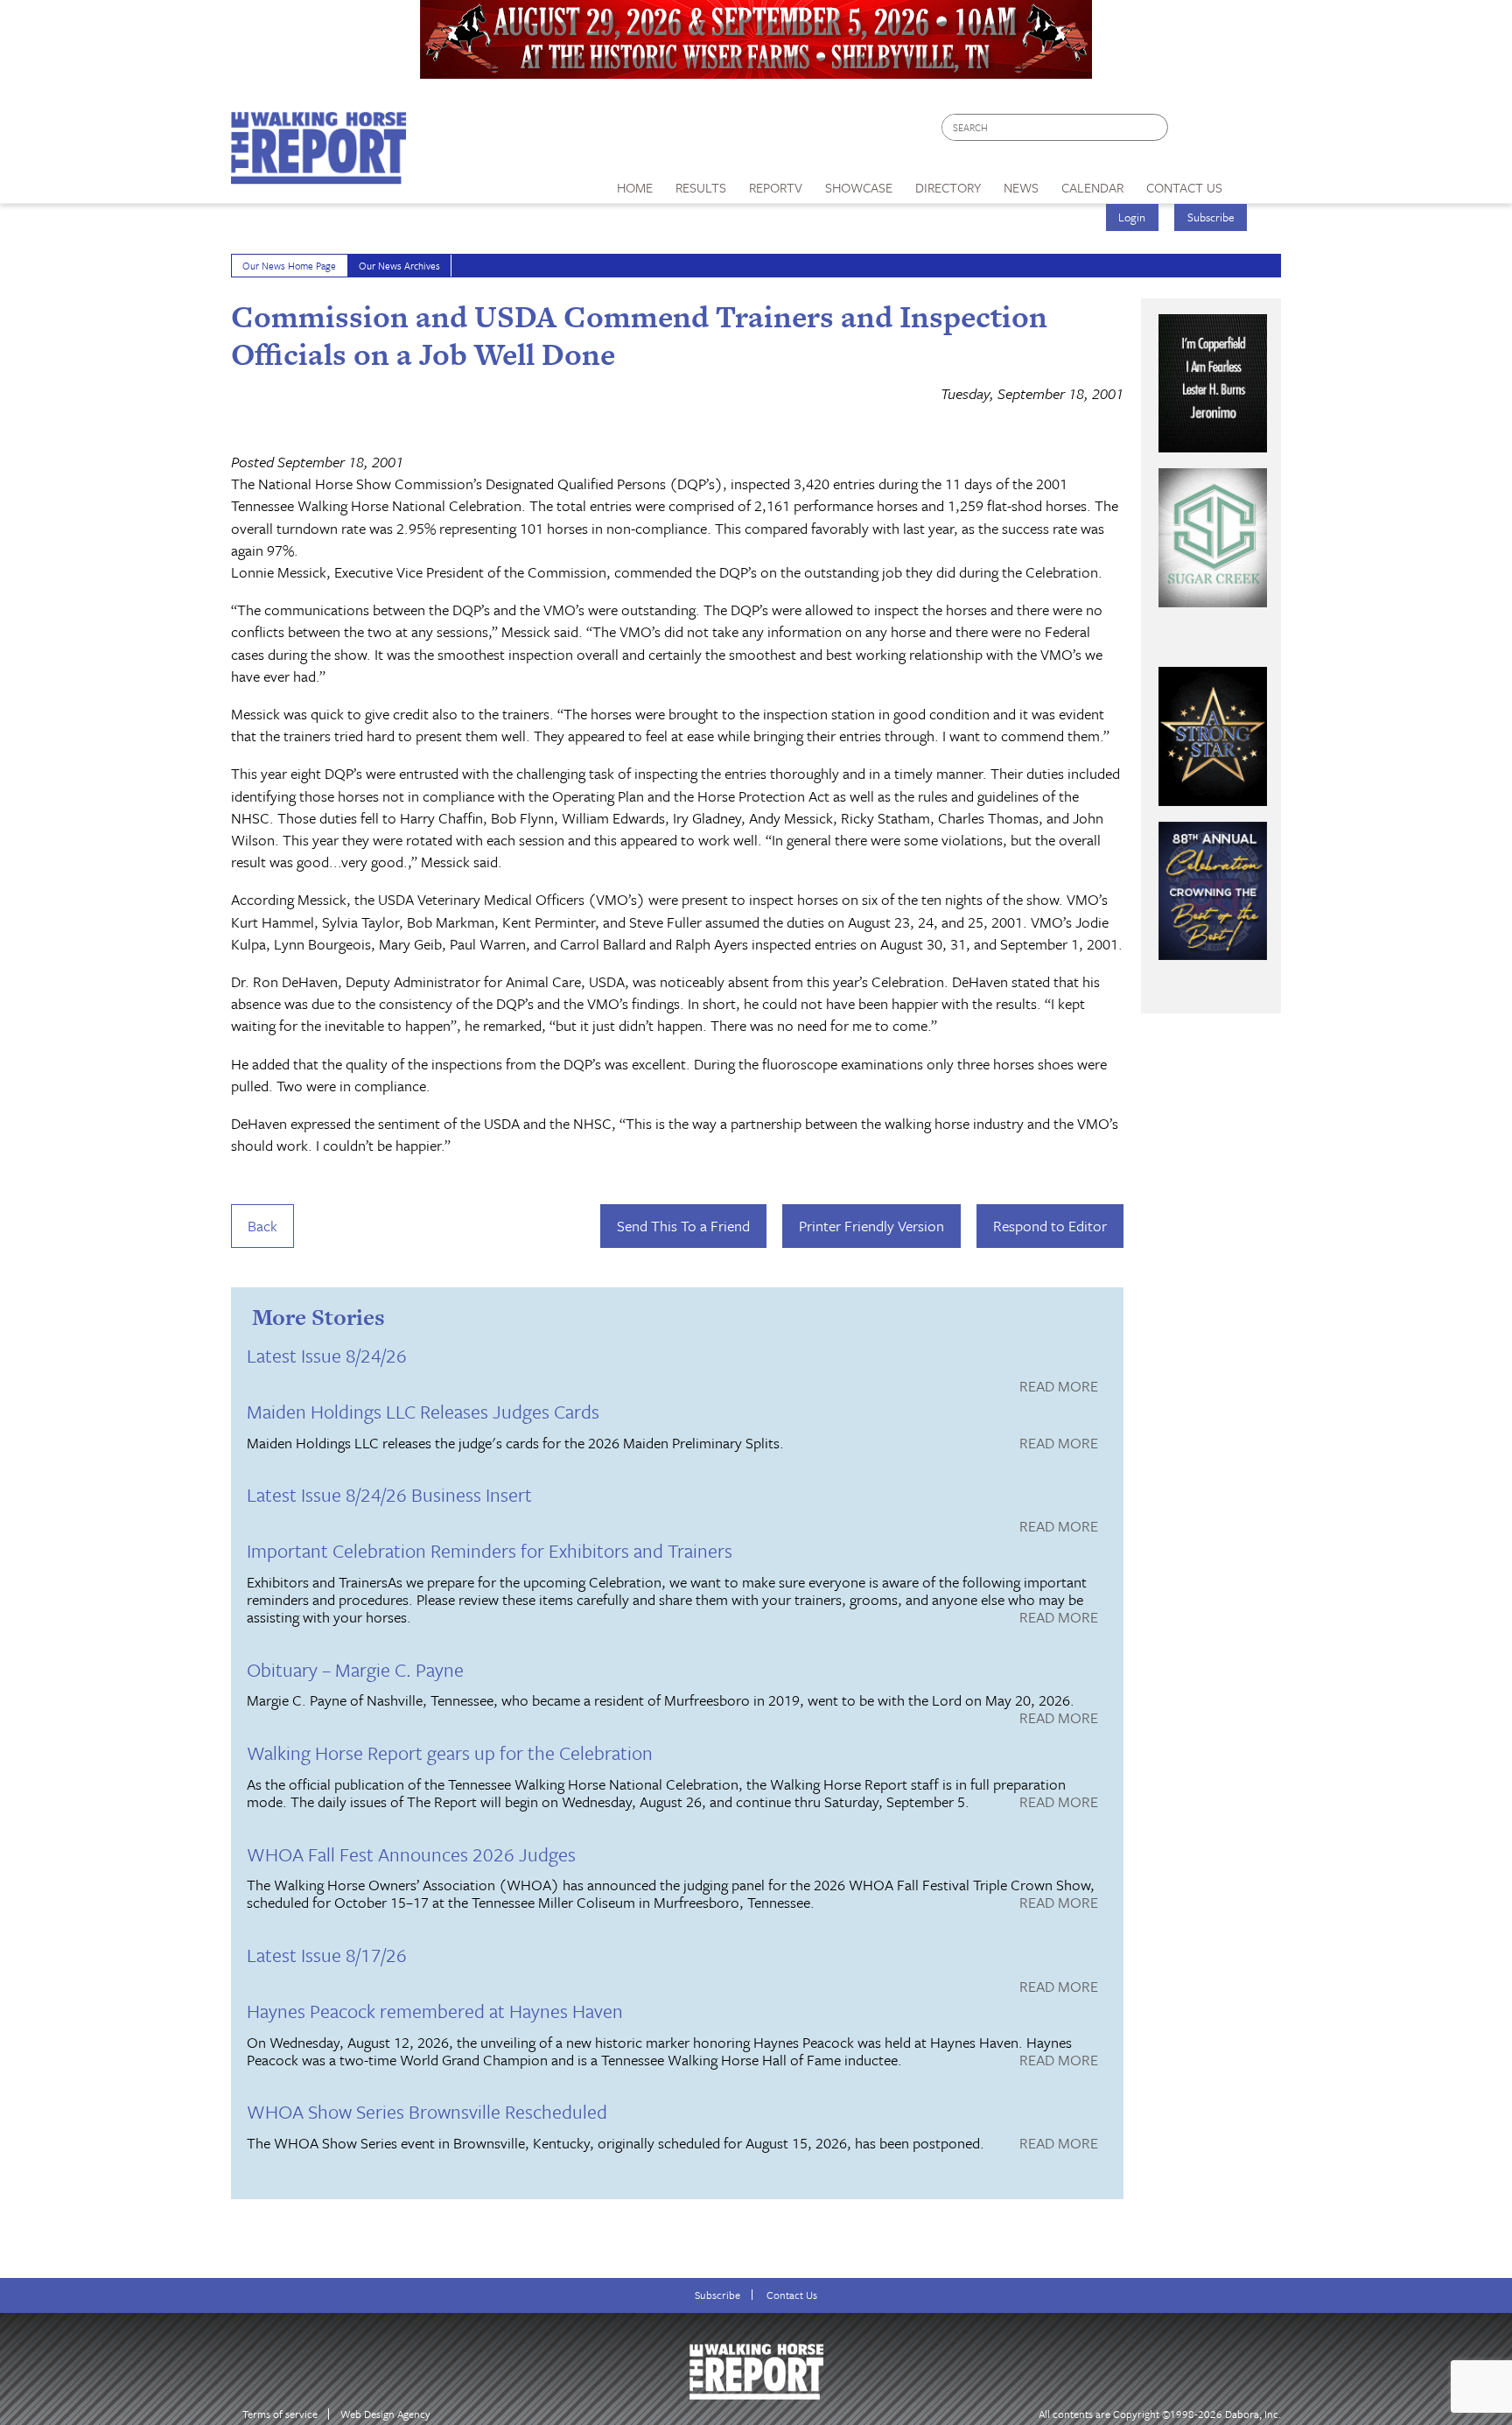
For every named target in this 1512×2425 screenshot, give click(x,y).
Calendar (1092, 187)
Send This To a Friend (683, 1226)
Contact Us (792, 2295)
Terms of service (280, 2414)
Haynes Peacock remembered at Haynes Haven (435, 2011)
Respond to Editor (1050, 1226)
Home (635, 187)
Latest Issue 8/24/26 (327, 1355)
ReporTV (776, 187)
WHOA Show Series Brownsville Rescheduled (427, 2111)
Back (262, 1226)
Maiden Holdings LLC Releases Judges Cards (423, 1411)
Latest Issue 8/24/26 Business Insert (389, 1494)
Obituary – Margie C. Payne (355, 1669)
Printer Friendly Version (871, 1226)
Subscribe (1211, 217)
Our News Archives (399, 266)
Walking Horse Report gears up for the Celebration (450, 1752)
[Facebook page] (1190, 132)
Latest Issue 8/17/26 (327, 1955)
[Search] (1156, 127)
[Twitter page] (1224, 132)
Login (1132, 217)
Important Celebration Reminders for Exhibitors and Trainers (490, 1550)
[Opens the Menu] (1258, 182)
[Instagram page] (1257, 132)
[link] (635, 183)
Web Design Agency (385, 2414)
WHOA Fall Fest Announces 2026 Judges (411, 1854)
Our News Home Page (289, 266)
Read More (1059, 1387)
